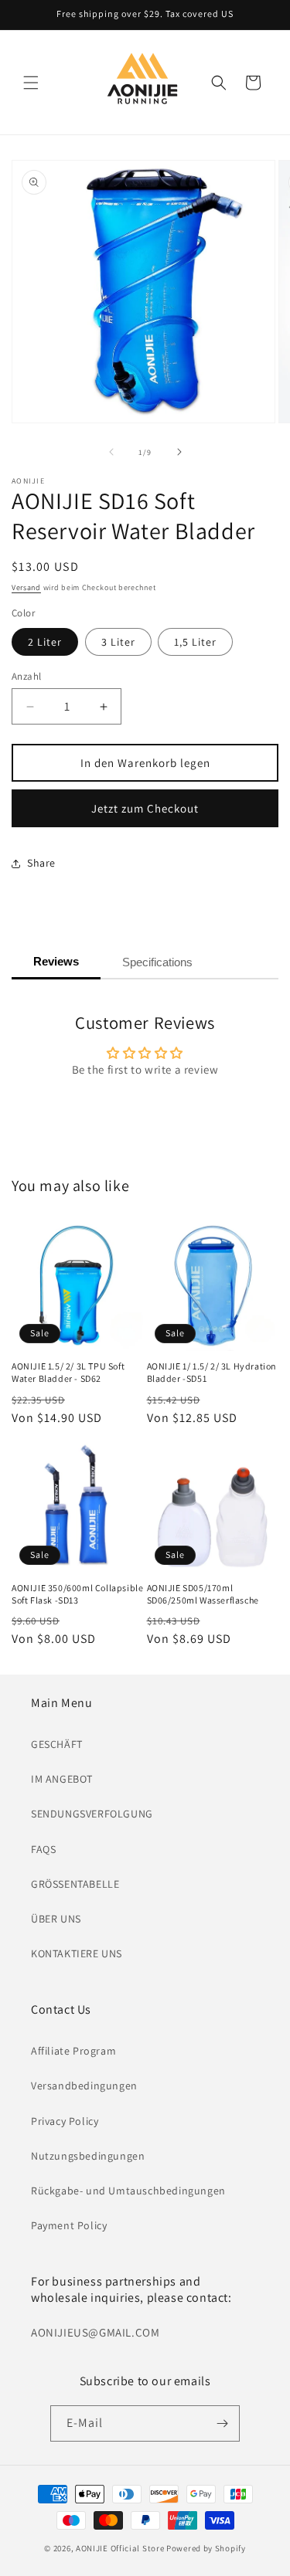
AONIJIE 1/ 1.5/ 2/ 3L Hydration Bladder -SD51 (212, 1372)
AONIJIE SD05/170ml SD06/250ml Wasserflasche (203, 1594)
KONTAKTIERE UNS (77, 1953)
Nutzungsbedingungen (88, 2156)
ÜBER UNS (56, 1919)
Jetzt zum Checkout (145, 808)
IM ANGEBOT (62, 1779)
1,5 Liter (195, 642)
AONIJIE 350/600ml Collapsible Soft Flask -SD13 (77, 1594)
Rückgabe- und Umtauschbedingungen (128, 2191)
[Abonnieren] (222, 2423)
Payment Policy (69, 2225)
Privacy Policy (65, 2121)
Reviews (56, 961)
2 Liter (45, 642)
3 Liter (118, 642)
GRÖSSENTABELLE (75, 1884)
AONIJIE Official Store (120, 2548)
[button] (31, 83)
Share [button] (41, 863)
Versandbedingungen (84, 2086)
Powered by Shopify (206, 2548)
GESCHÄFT (57, 1744)
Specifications (157, 962)
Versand (26, 587)
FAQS (43, 1849)
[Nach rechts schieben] (179, 452)
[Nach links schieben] (111, 452)
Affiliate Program (73, 2051)
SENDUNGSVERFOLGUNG (92, 1814)
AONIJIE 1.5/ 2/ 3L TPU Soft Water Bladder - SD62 (68, 1372)
